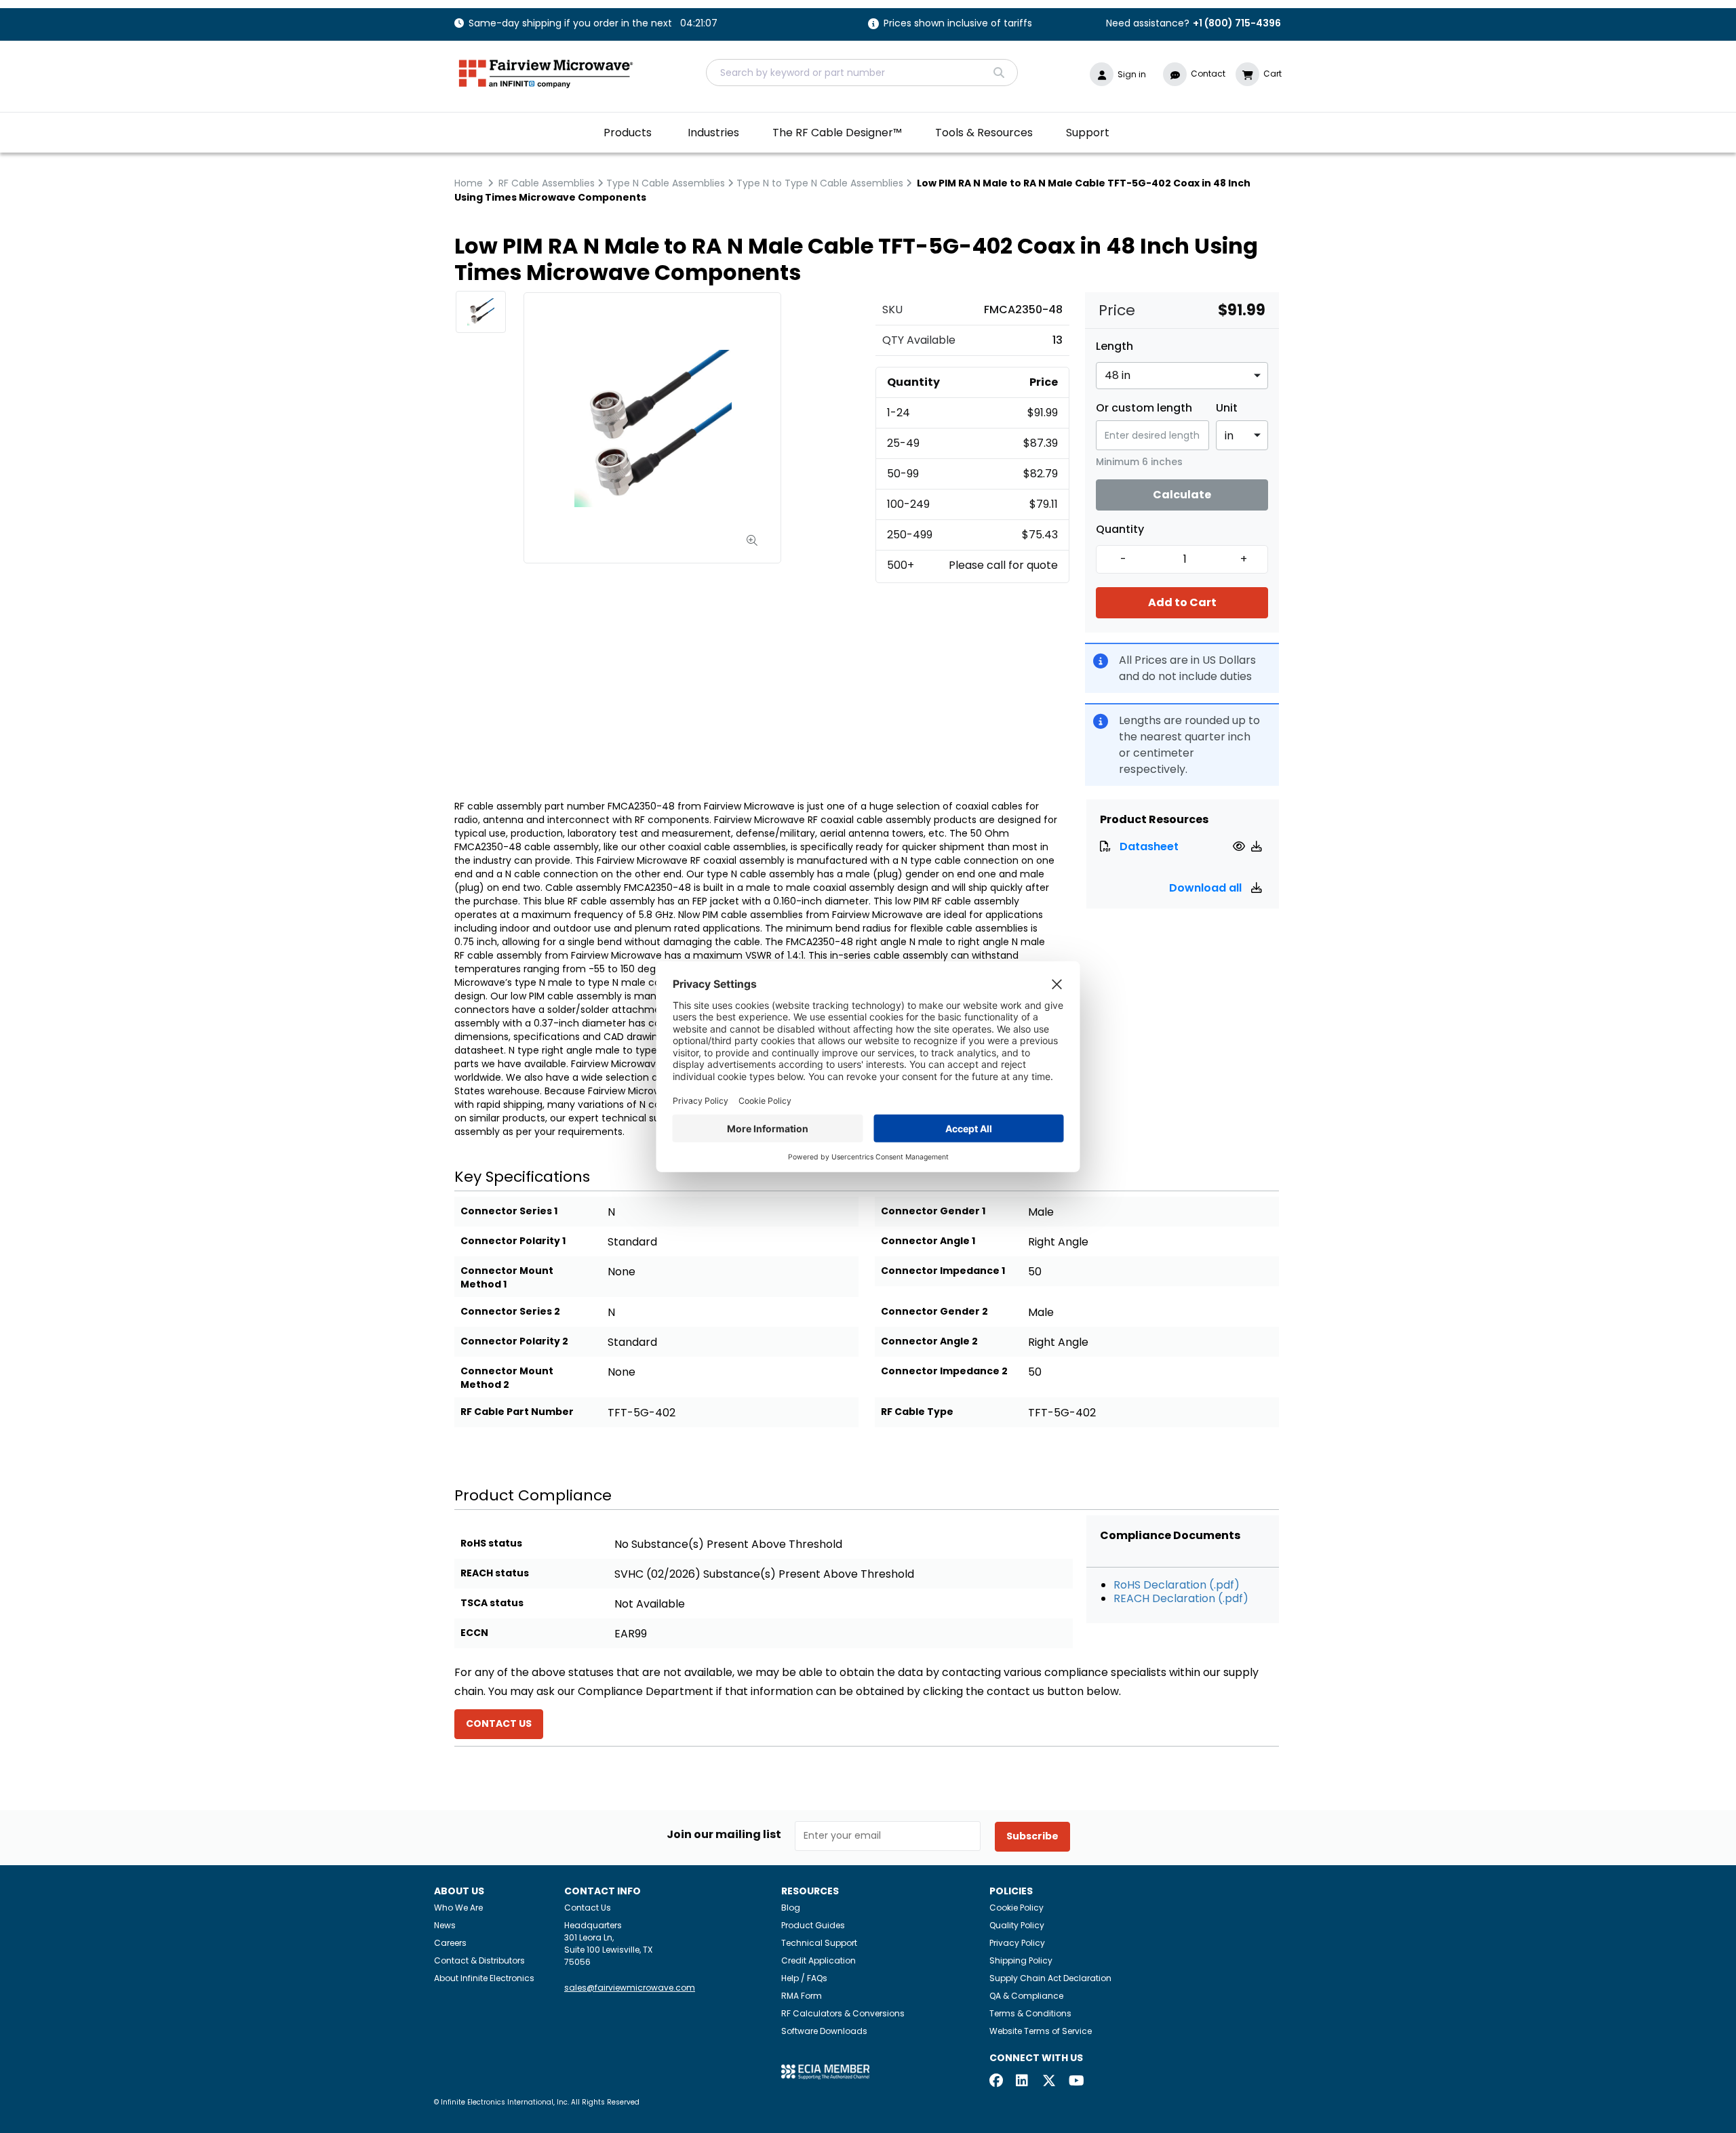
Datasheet (1149, 846)
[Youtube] (1076, 2082)
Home (469, 183)
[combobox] (862, 73)
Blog (791, 1908)
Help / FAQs (804, 1978)
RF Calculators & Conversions (843, 2013)
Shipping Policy (1021, 1960)
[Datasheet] (1241, 846)
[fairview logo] (546, 72)
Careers (450, 1943)
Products (628, 133)
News (445, 1925)
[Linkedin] (1023, 2082)
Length (1114, 346)
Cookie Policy (1017, 1908)
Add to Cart (1182, 602)
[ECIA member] (825, 2071)
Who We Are (458, 1908)
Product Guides (813, 1925)
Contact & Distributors (479, 1960)
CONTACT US (499, 1723)
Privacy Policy (1017, 1943)
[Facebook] (996, 2082)
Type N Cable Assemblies (666, 183)
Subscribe (1032, 1836)
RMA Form (802, 1996)
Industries (713, 133)
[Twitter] (1049, 2082)
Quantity (1120, 530)
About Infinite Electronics (484, 1978)
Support (1088, 133)
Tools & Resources (984, 133)
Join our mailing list (724, 1835)
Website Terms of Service (1041, 2031)
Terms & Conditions (1030, 2013)
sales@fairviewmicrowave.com (630, 1988)
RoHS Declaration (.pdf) (1177, 1585)
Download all (1207, 888)
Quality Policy (1017, 1925)
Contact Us (588, 1908)
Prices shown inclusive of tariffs (958, 24)
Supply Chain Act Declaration (1050, 1978)
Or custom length (1144, 408)
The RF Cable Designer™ (837, 133)
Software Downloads (824, 2031)
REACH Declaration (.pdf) (1181, 1598)
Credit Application (818, 1960)
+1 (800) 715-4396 (1237, 23)
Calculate (1182, 495)
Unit (1227, 408)
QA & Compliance (1026, 1996)
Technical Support (819, 1943)
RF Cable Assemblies (547, 183)
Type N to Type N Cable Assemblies (820, 183)
